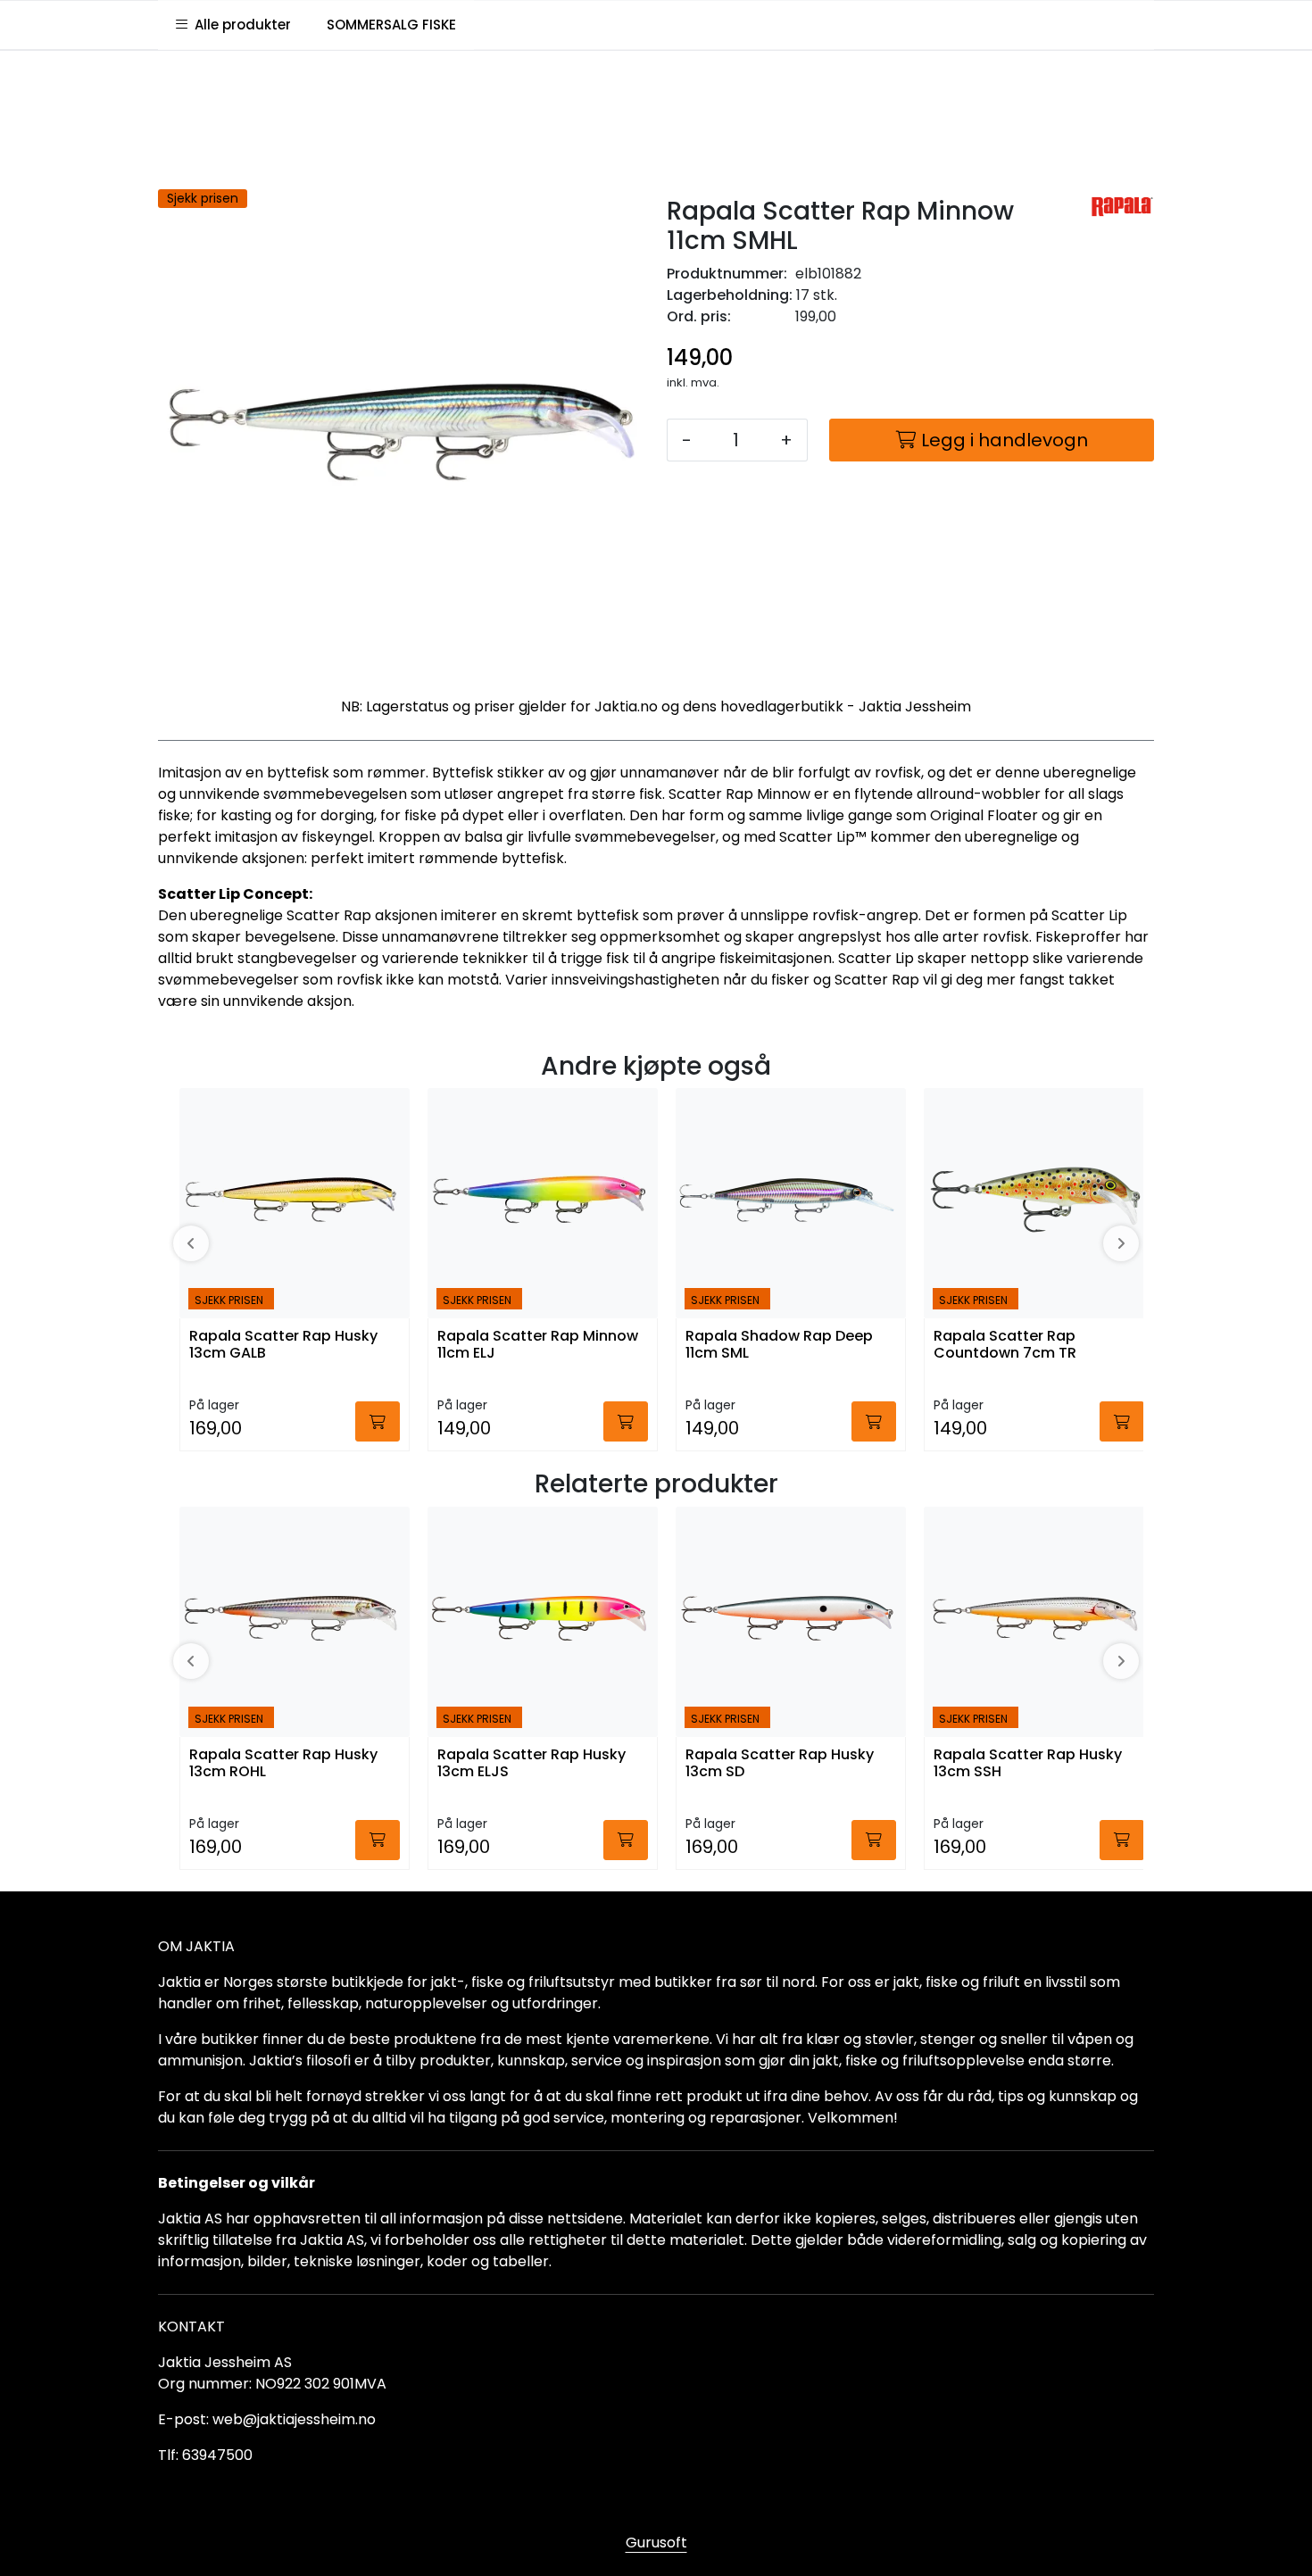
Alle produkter (239, 25)
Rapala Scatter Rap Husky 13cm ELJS (531, 1764)
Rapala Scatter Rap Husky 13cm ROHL (283, 1764)
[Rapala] (1122, 207)
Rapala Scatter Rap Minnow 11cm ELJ (538, 1345)
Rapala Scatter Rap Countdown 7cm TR (1005, 1345)
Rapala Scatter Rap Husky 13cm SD (780, 1764)
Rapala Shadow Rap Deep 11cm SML (779, 1345)
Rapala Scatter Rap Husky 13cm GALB (283, 1345)
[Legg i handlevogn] (378, 1421)
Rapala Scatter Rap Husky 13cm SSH (1028, 1764)
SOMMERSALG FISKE (391, 25)
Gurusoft (656, 2543)
